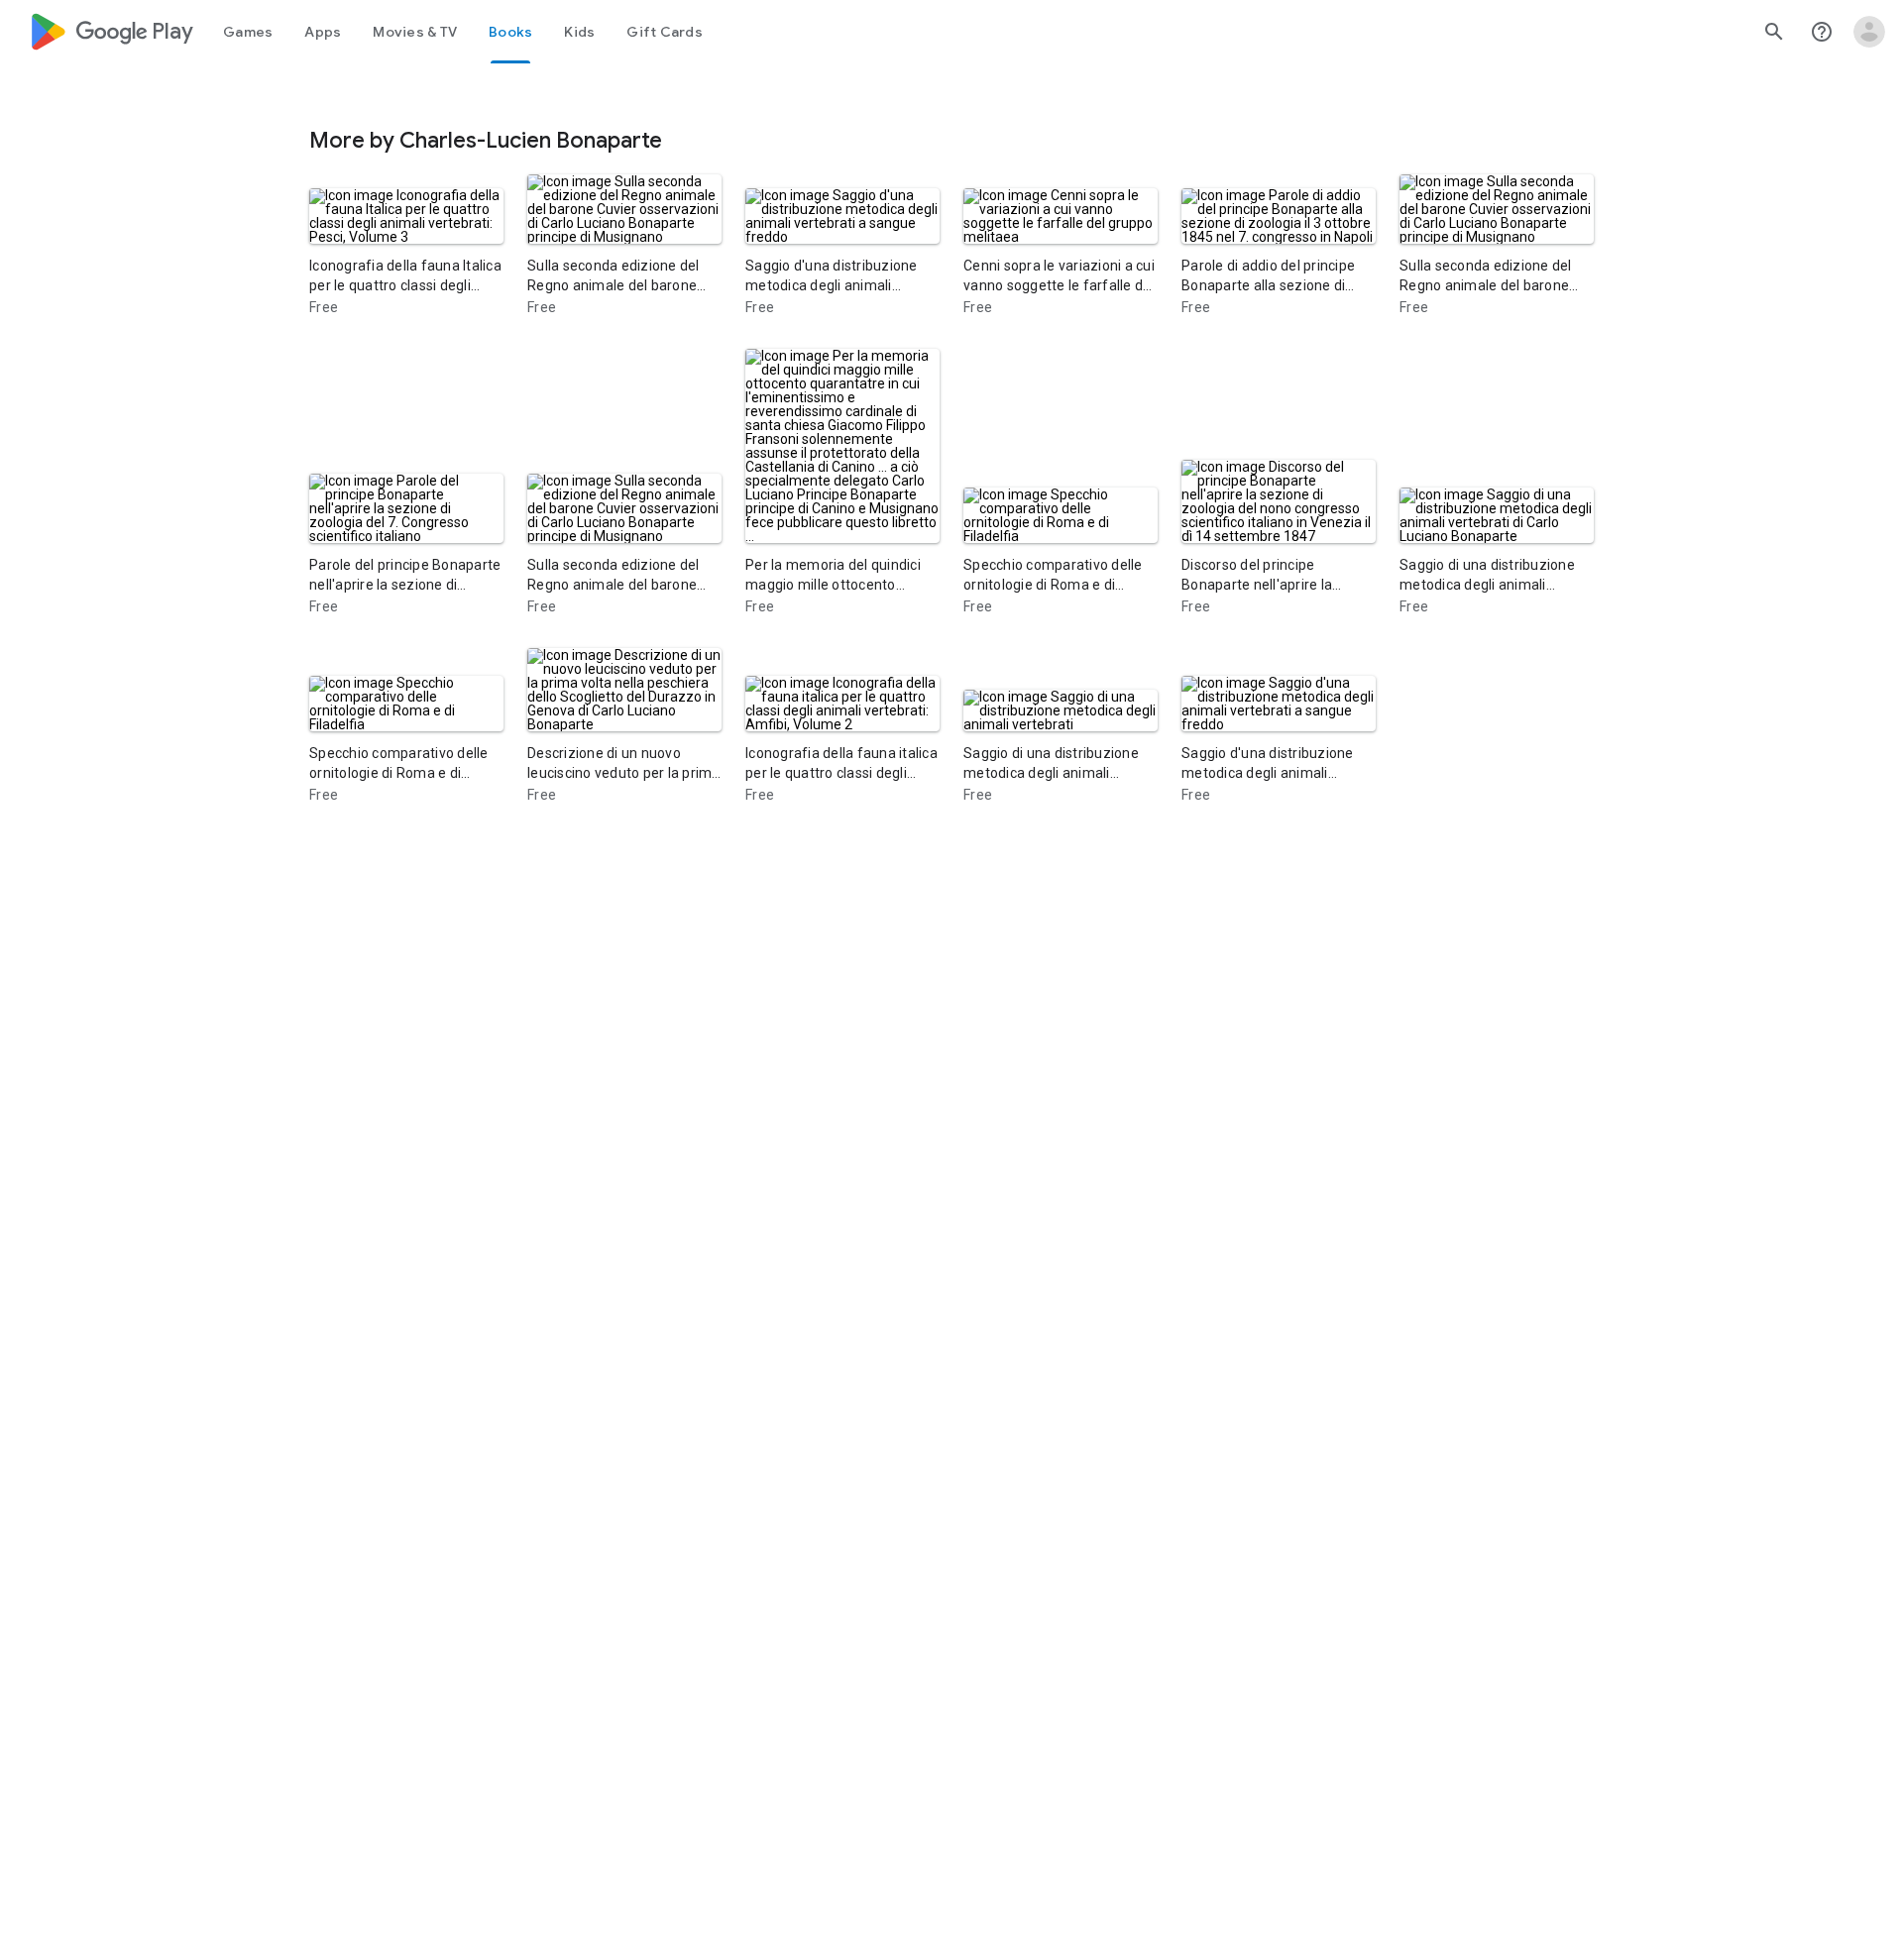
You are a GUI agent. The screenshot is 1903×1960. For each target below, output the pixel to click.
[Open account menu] (1869, 32)
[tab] (248, 32)
